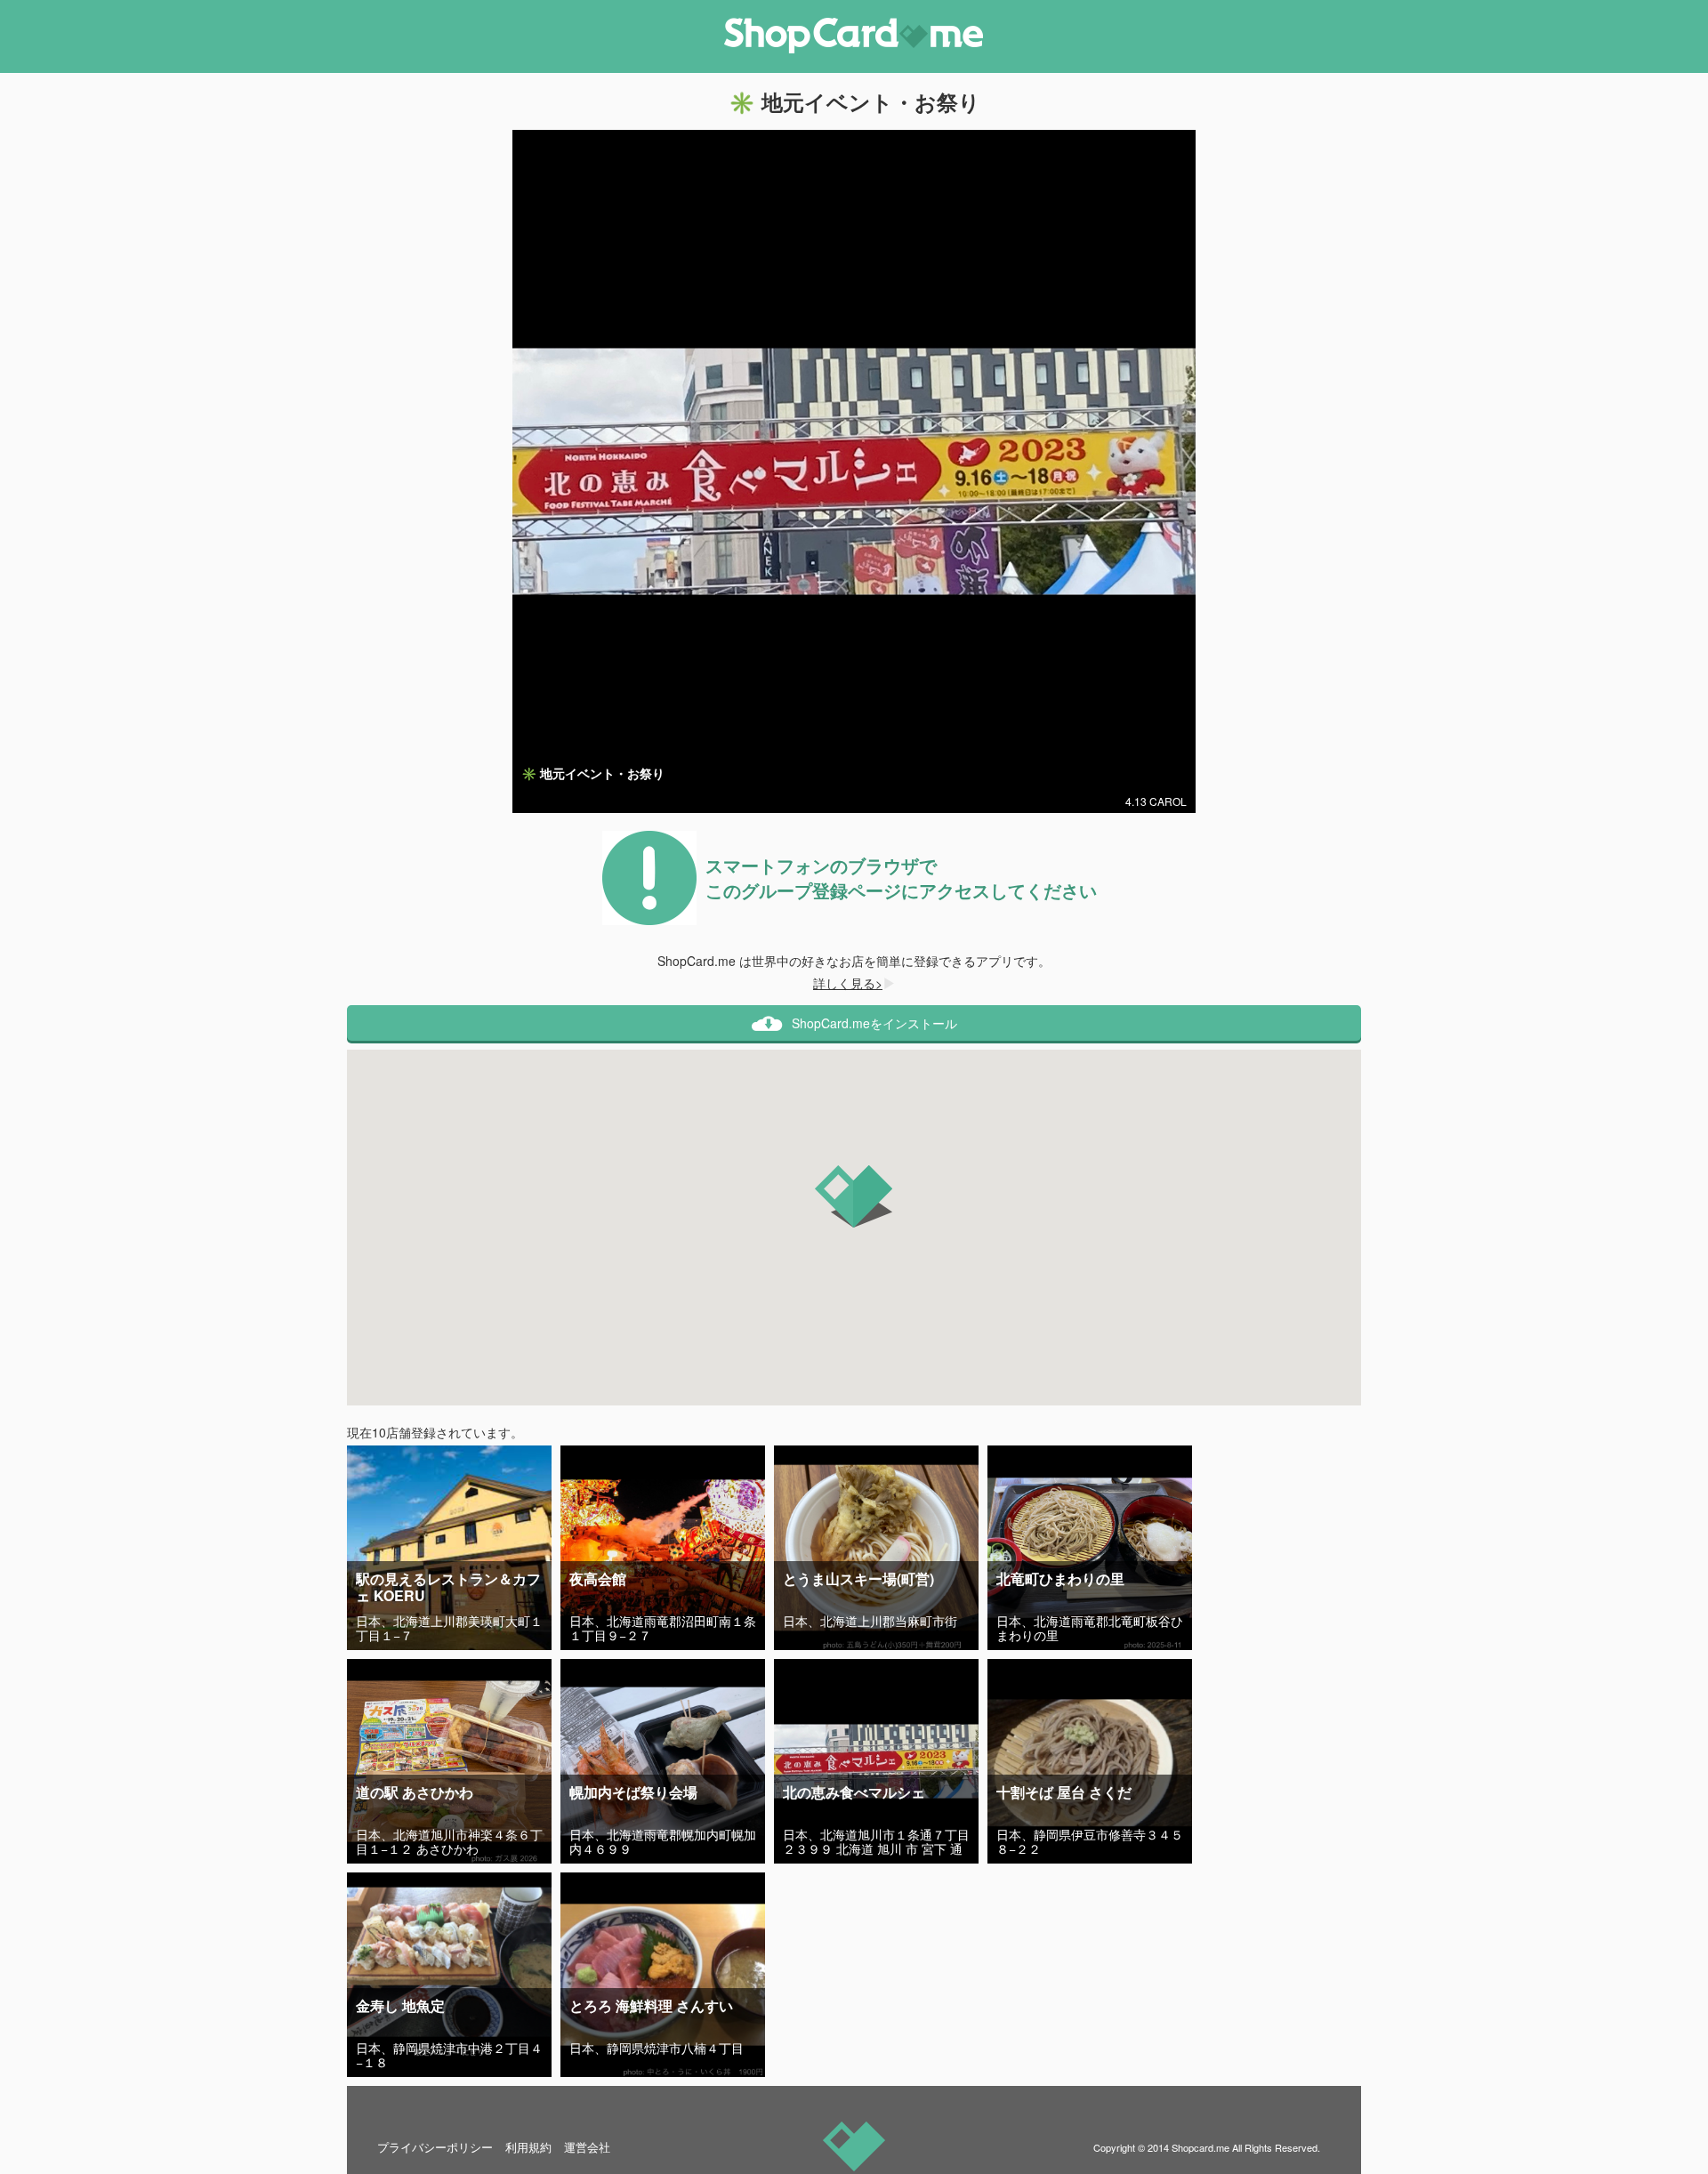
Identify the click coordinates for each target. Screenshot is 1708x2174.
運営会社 (587, 2147)
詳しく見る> (848, 983)
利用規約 (528, 2147)
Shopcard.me (1200, 2147)
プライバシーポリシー (435, 2147)
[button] (854, 1196)
